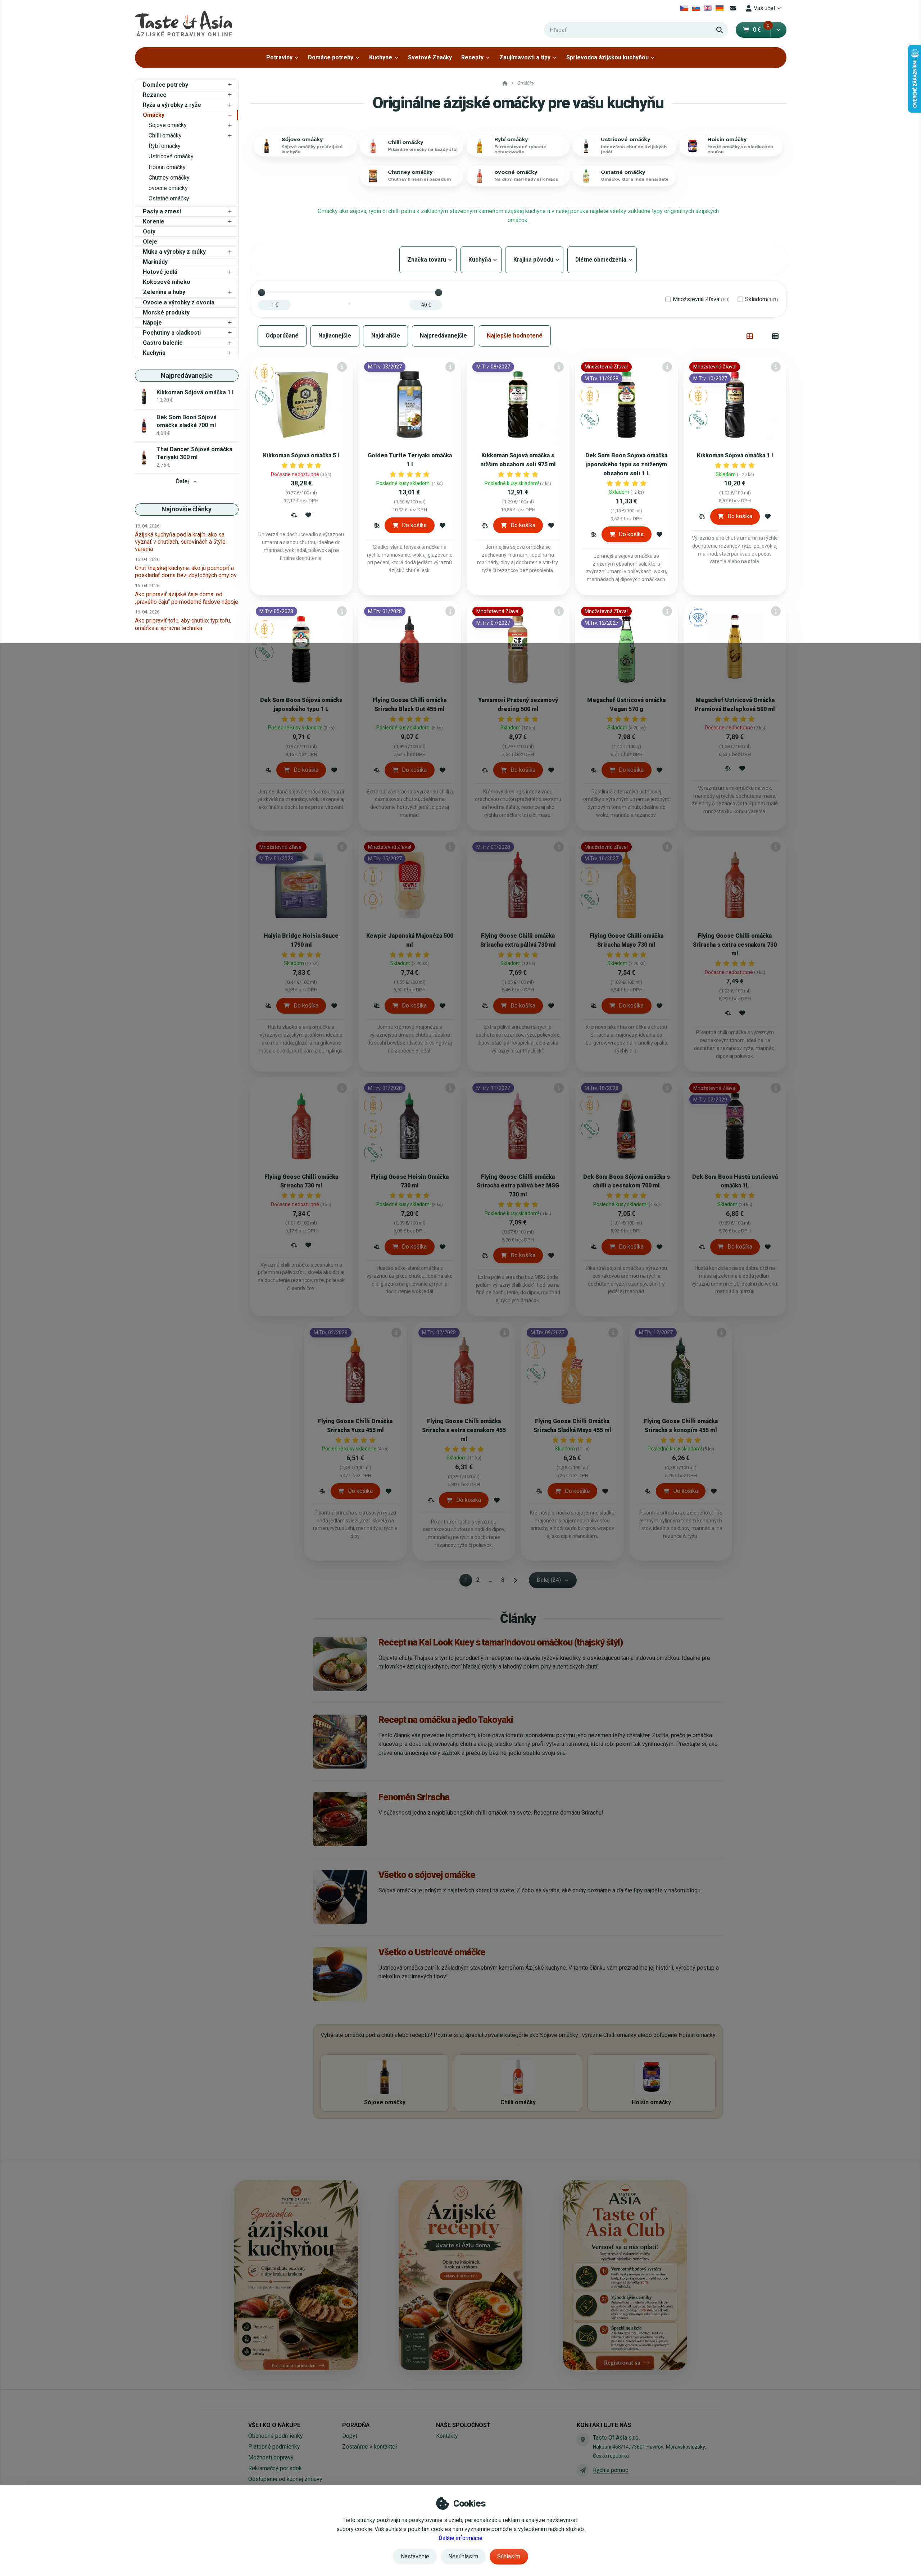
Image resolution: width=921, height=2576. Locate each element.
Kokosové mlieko (167, 282)
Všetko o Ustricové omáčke (432, 1952)
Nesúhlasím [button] (463, 2556)
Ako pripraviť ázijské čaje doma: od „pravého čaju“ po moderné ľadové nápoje (187, 598)
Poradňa (356, 2425)
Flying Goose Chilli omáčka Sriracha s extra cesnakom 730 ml (735, 945)
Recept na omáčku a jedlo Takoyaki (446, 1720)
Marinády (155, 262)
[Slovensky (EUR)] (696, 8)
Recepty (472, 57)
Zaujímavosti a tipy (525, 57)
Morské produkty (166, 313)
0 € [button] (761, 30)
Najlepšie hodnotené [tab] (515, 336)
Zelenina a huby (164, 292)
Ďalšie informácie (460, 2538)
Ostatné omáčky (169, 198)
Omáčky (154, 115)
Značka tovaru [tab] (428, 260)
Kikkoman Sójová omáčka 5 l (301, 455)
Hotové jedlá (160, 272)
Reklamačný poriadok (275, 2468)
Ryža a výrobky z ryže (172, 105)
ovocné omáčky (168, 188)
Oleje (150, 242)
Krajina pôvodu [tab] (534, 260)
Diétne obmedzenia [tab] (602, 260)
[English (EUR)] (708, 8)
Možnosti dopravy (271, 2457)
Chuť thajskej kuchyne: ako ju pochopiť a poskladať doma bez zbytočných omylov (186, 572)
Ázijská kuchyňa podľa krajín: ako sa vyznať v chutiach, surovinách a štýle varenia (180, 542)
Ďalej (182, 481)
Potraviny (279, 57)
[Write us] (583, 2470)
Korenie (154, 221)
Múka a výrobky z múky (174, 252)
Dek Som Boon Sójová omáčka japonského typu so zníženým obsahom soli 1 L (626, 464)
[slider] (262, 293)
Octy (149, 232)
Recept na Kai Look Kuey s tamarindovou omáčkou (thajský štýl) (501, 1642)
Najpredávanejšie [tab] (443, 336)
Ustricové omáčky (171, 156)
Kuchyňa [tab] (481, 260)
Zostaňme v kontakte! (370, 2447)
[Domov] (183, 24)
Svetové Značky (430, 57)
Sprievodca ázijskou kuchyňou (607, 57)
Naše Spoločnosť (463, 2425)
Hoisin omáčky (167, 167)
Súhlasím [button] (509, 2556)
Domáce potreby (331, 57)
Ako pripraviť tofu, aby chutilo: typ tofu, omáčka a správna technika (183, 624)
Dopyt (350, 2436)
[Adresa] (583, 2440)
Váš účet (765, 8)
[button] (778, 30)
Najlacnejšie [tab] (335, 336)
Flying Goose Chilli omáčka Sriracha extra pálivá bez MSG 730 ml (518, 1186)
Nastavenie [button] (415, 2556)
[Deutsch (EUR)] (719, 8)
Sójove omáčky (168, 125)
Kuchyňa (154, 353)
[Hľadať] (720, 30)
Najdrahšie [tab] (386, 336)
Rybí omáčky (165, 146)
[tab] (750, 336)
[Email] (733, 8)
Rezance (155, 95)
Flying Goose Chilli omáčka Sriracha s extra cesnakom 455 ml (464, 1430)
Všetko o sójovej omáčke (427, 1875)
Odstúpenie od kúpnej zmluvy (285, 2479)
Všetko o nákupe (274, 2425)
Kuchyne (381, 57)
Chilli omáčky (165, 135)
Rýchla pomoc (611, 2470)
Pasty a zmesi (162, 211)
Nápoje (152, 323)
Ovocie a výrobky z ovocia (179, 302)
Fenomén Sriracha (414, 1797)
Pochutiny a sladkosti (172, 333)
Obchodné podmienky (276, 2436)
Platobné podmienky (274, 2447)
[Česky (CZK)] (684, 8)
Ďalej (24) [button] (549, 1580)
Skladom (762, 299)
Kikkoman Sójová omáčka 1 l (735, 455)
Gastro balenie (163, 343)
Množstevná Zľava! (701, 299)
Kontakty (447, 2436)
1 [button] (468, 1581)
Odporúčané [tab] (282, 336)
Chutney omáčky (169, 178)
